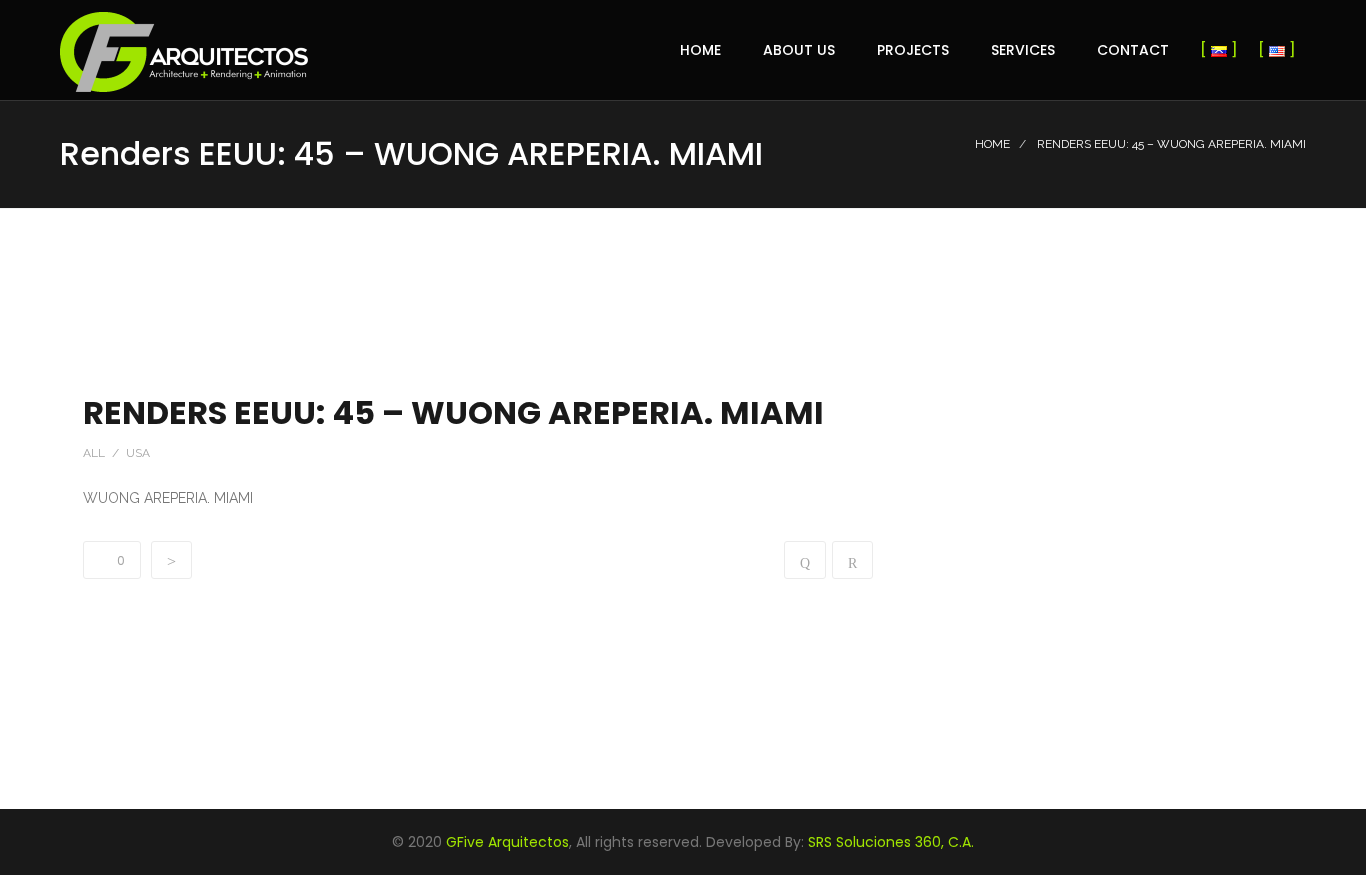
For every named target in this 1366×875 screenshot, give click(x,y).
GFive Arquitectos (507, 842)
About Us (799, 50)
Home (700, 50)
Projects (913, 50)
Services (1023, 50)
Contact (1133, 50)
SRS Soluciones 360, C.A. (891, 842)
